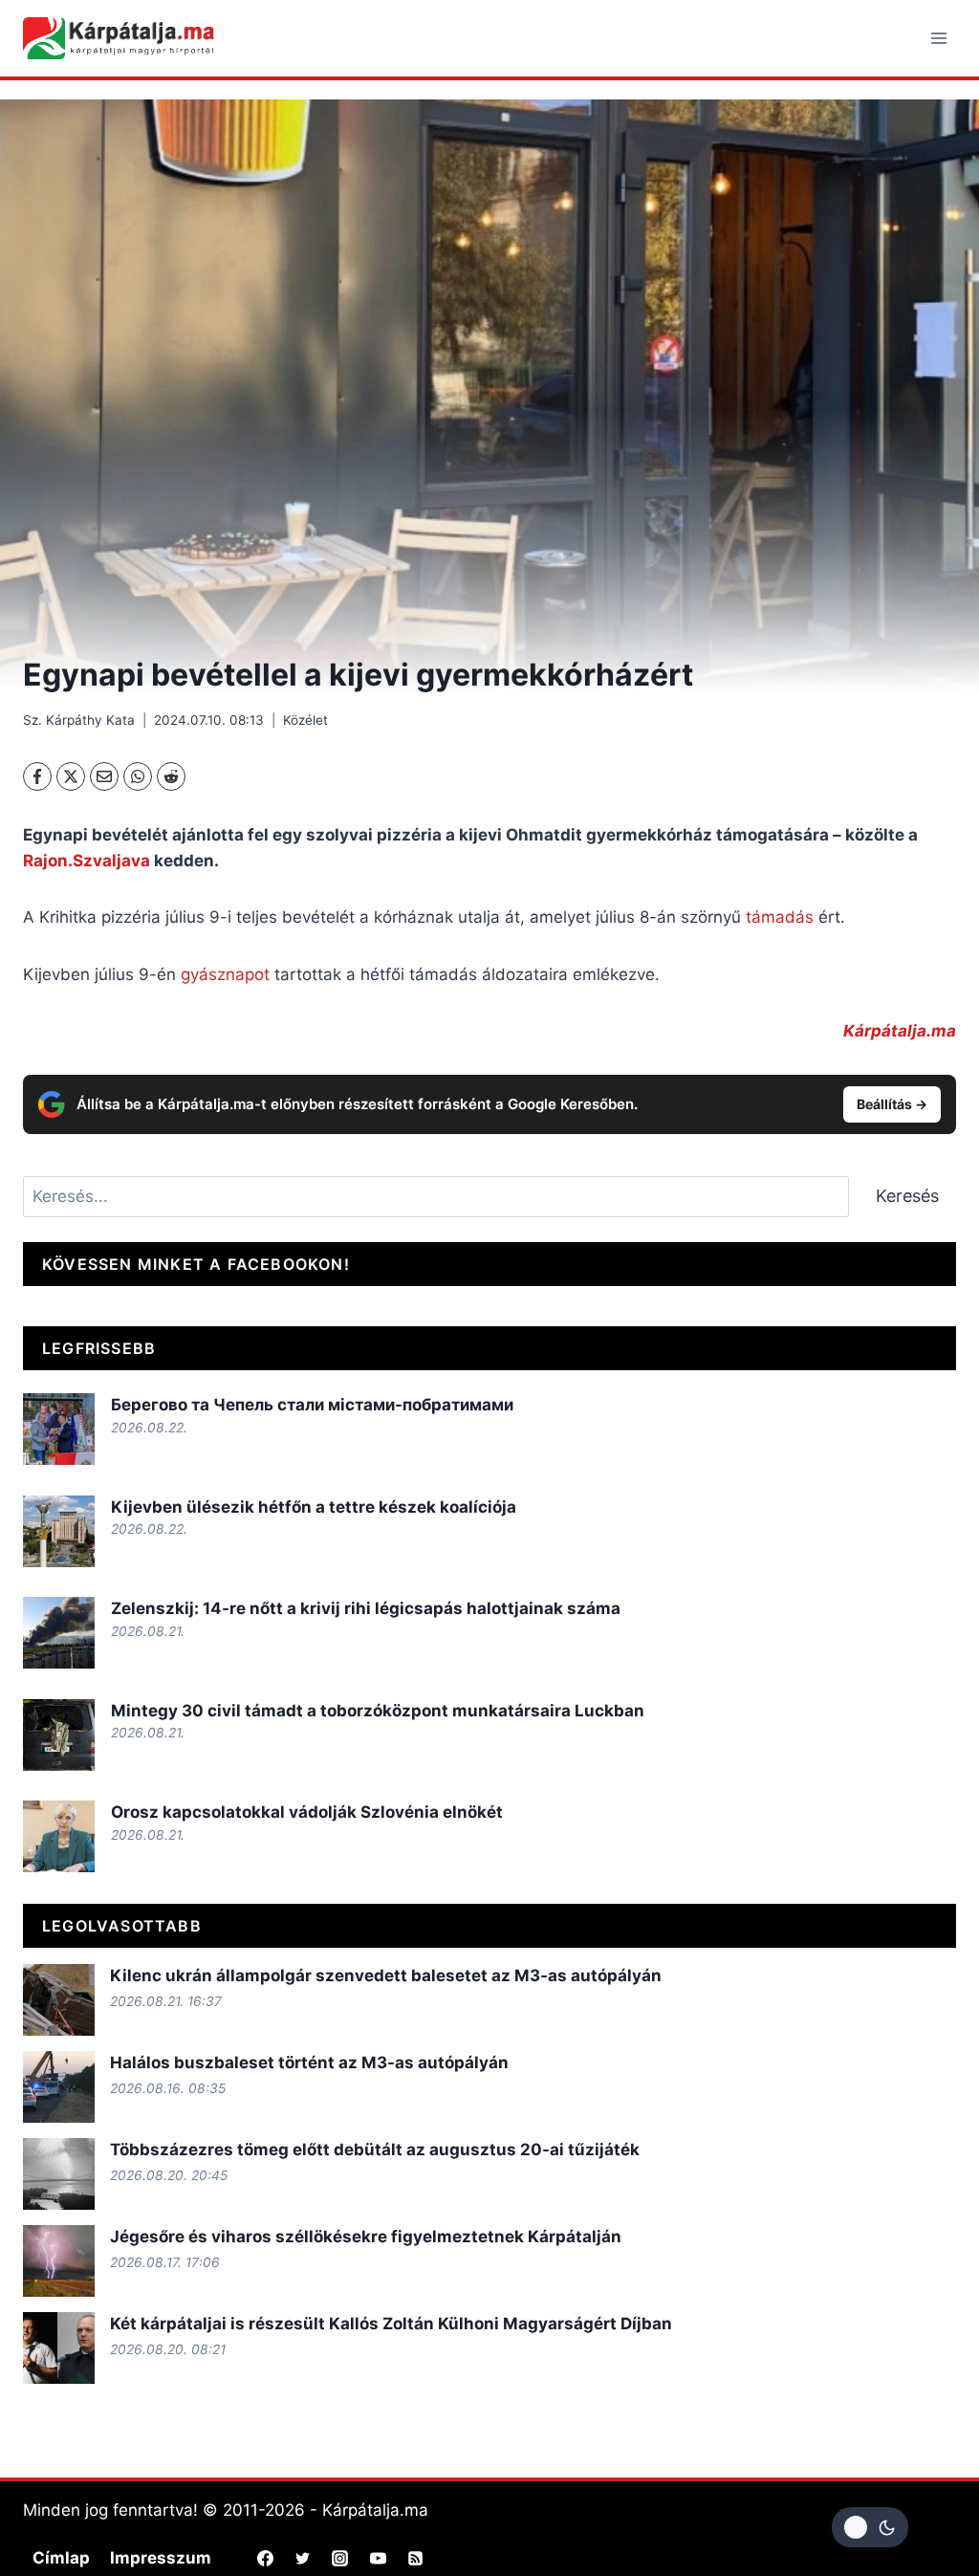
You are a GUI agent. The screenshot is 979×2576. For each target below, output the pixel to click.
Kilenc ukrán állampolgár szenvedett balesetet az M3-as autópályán (386, 1976)
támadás (780, 917)
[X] (71, 776)
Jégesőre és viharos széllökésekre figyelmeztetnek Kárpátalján (366, 2237)
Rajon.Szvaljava (87, 861)
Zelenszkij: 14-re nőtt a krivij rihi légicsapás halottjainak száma (366, 1608)
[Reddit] (171, 776)
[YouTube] (378, 2558)
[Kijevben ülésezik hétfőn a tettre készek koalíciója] (59, 1531)
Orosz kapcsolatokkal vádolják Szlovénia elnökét (307, 1812)
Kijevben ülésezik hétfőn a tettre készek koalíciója (314, 1507)
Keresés (907, 1196)
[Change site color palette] (870, 2527)
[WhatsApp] (138, 776)
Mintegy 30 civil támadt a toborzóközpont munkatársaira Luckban (378, 1711)
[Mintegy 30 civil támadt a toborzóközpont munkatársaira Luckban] (59, 1735)
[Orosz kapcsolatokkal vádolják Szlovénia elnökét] (59, 1836)
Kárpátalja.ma (900, 1031)
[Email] (104, 776)
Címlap (61, 2558)
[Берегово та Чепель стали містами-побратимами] (59, 1429)
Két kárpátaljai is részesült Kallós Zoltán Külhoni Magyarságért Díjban (391, 2324)
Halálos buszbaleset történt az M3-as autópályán (309, 2063)
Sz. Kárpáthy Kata (79, 720)
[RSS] (415, 2558)
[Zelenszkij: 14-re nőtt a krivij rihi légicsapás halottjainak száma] (59, 1633)
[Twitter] (303, 2558)
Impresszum (161, 2558)
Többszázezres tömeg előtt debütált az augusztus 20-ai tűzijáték (375, 2150)
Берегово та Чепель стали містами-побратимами (312, 1405)
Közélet (305, 720)
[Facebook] (37, 776)
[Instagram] (340, 2558)
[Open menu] (938, 38)
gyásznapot (225, 974)
